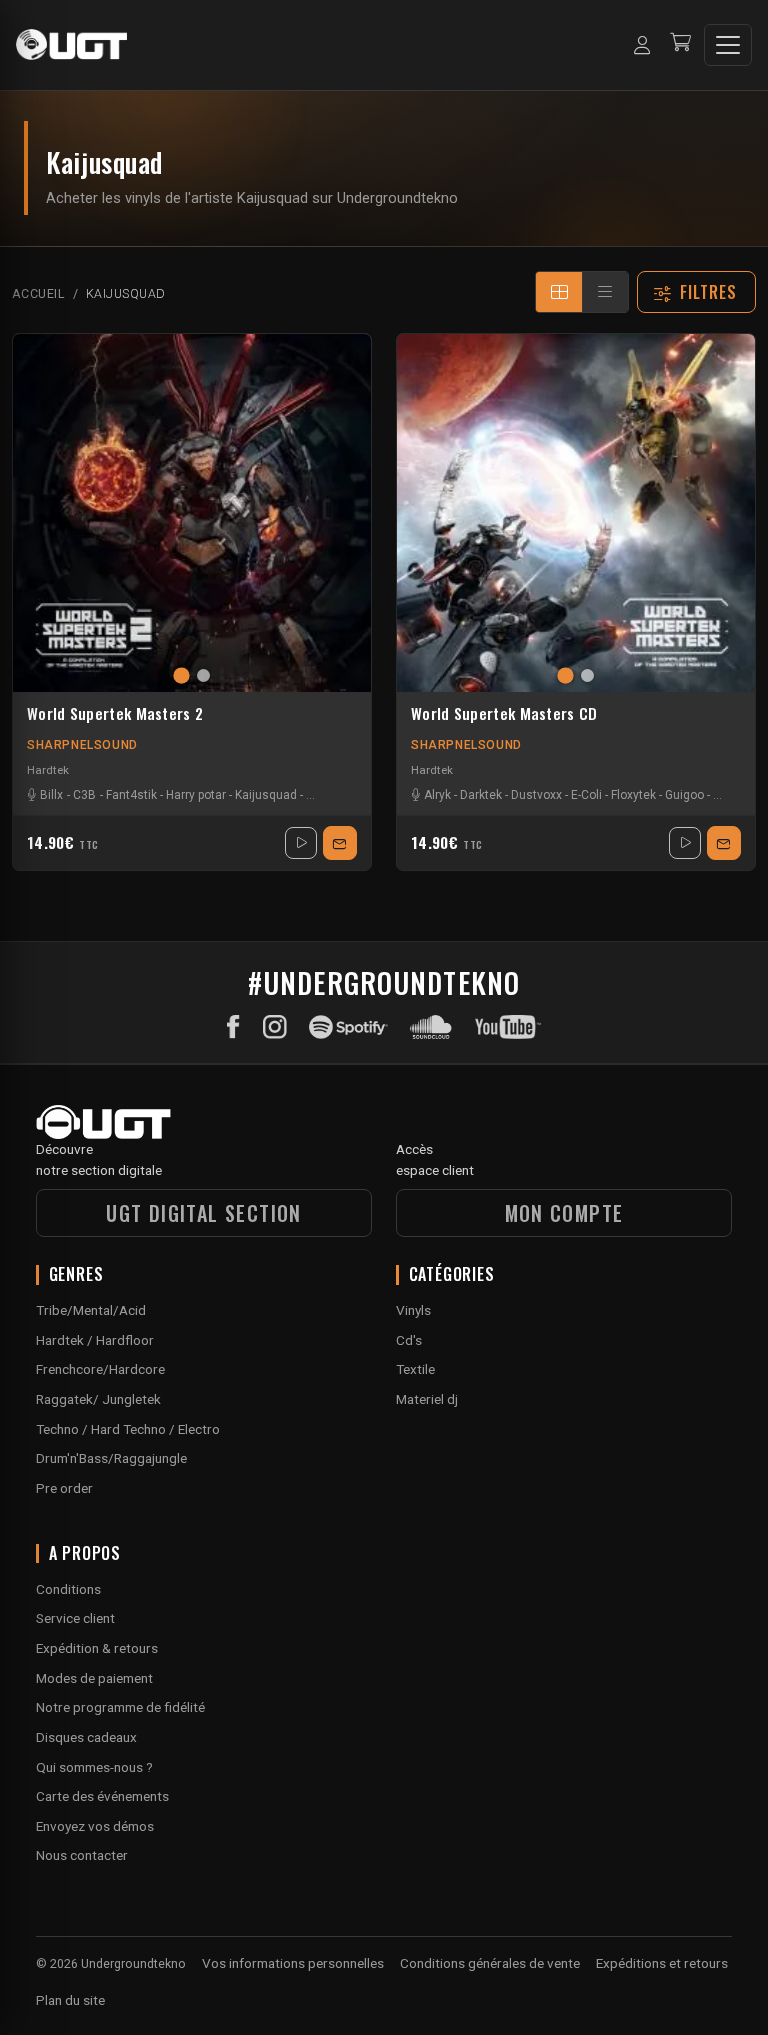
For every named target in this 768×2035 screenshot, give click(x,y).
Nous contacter (82, 1855)
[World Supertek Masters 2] (192, 513)
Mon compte (564, 1213)
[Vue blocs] (559, 292)
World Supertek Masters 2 (115, 714)
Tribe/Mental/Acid (91, 1310)
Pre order (64, 1488)
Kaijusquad (266, 795)
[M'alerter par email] (340, 843)
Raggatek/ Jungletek (98, 1399)
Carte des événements (102, 1796)
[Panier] (680, 44)
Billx (51, 795)
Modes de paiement (94, 1678)
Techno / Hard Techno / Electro (128, 1429)
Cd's (409, 1340)
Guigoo (684, 795)
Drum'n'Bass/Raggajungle (111, 1458)
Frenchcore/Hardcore (100, 1369)
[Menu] (728, 45)
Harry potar (196, 795)
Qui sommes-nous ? (94, 1767)
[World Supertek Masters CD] (576, 513)
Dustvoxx (536, 795)
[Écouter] (301, 843)
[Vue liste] (605, 292)
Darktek (481, 795)
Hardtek (48, 770)
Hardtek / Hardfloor (95, 1340)
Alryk (437, 795)
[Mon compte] (642, 45)
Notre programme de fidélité (120, 1707)
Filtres (709, 292)
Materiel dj (427, 1399)
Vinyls (413, 1310)
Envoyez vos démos (95, 1826)
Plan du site (70, 2000)
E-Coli (586, 795)
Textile (415, 1369)
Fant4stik (131, 795)
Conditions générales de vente (490, 1963)
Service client (75, 1618)
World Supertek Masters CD (504, 714)
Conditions (68, 1589)
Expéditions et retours (662, 1963)
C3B (84, 795)
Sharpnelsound (82, 745)
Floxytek (633, 795)
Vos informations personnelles (293, 1963)
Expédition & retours (97, 1648)
